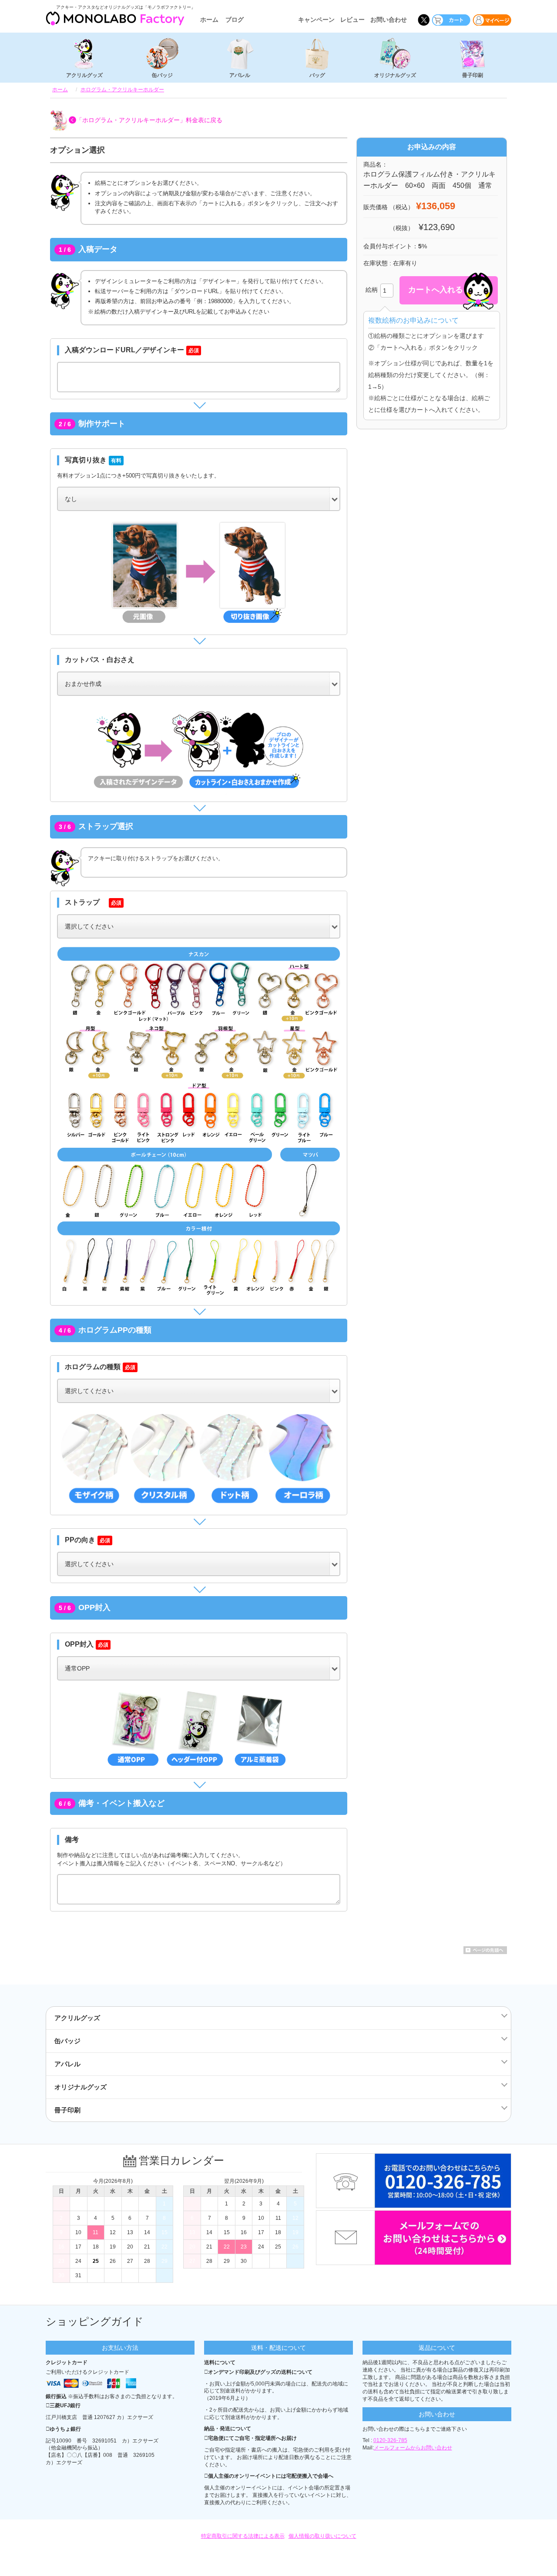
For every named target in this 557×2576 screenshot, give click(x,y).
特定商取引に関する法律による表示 (243, 2536)
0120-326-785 (390, 2440)
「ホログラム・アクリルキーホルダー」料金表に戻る (149, 120)
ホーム (209, 20)
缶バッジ (162, 75)
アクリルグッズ (84, 75)
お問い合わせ (389, 20)
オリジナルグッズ (395, 75)
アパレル (240, 75)
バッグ (317, 75)
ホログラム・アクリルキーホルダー (122, 90)
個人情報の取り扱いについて (322, 2536)
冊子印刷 (473, 75)
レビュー (352, 20)
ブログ (235, 20)
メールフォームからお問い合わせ (413, 2448)
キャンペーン (316, 20)
